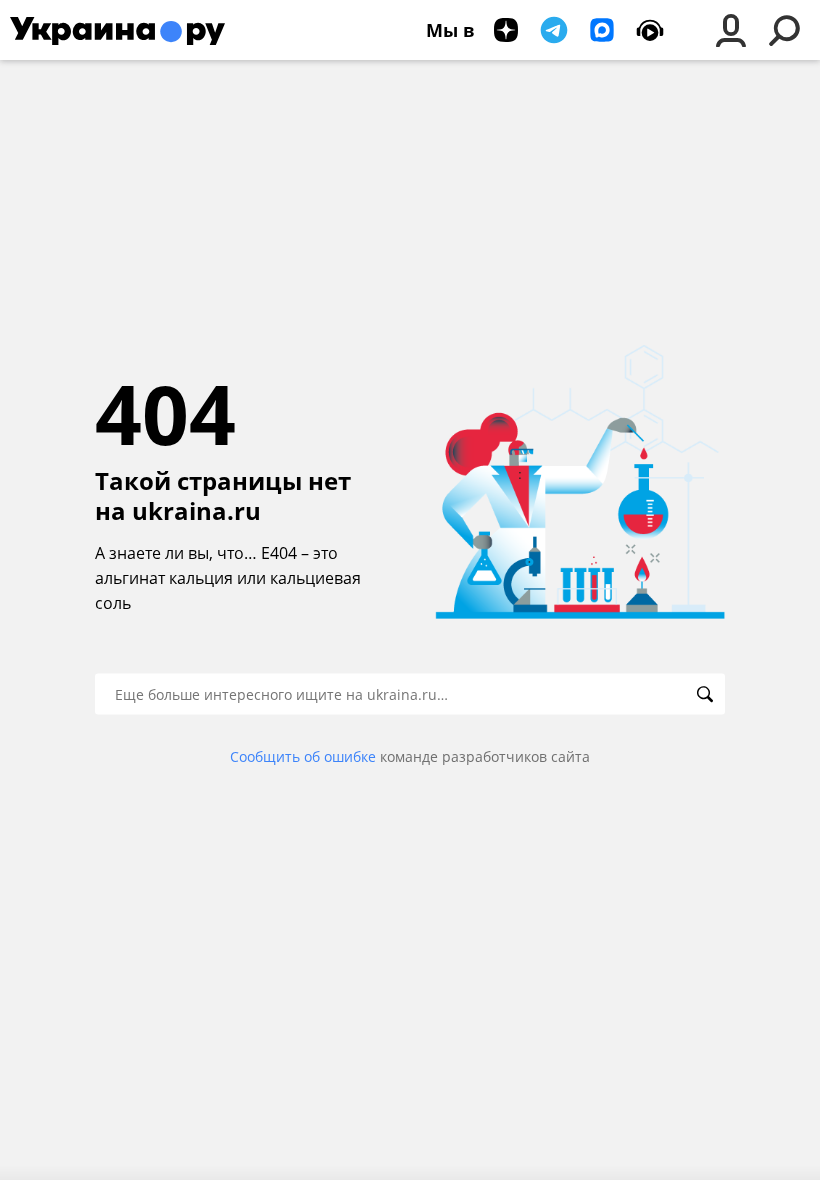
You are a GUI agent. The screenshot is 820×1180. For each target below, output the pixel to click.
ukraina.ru (196, 511)
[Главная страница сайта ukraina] (117, 30)
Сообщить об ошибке (303, 756)
